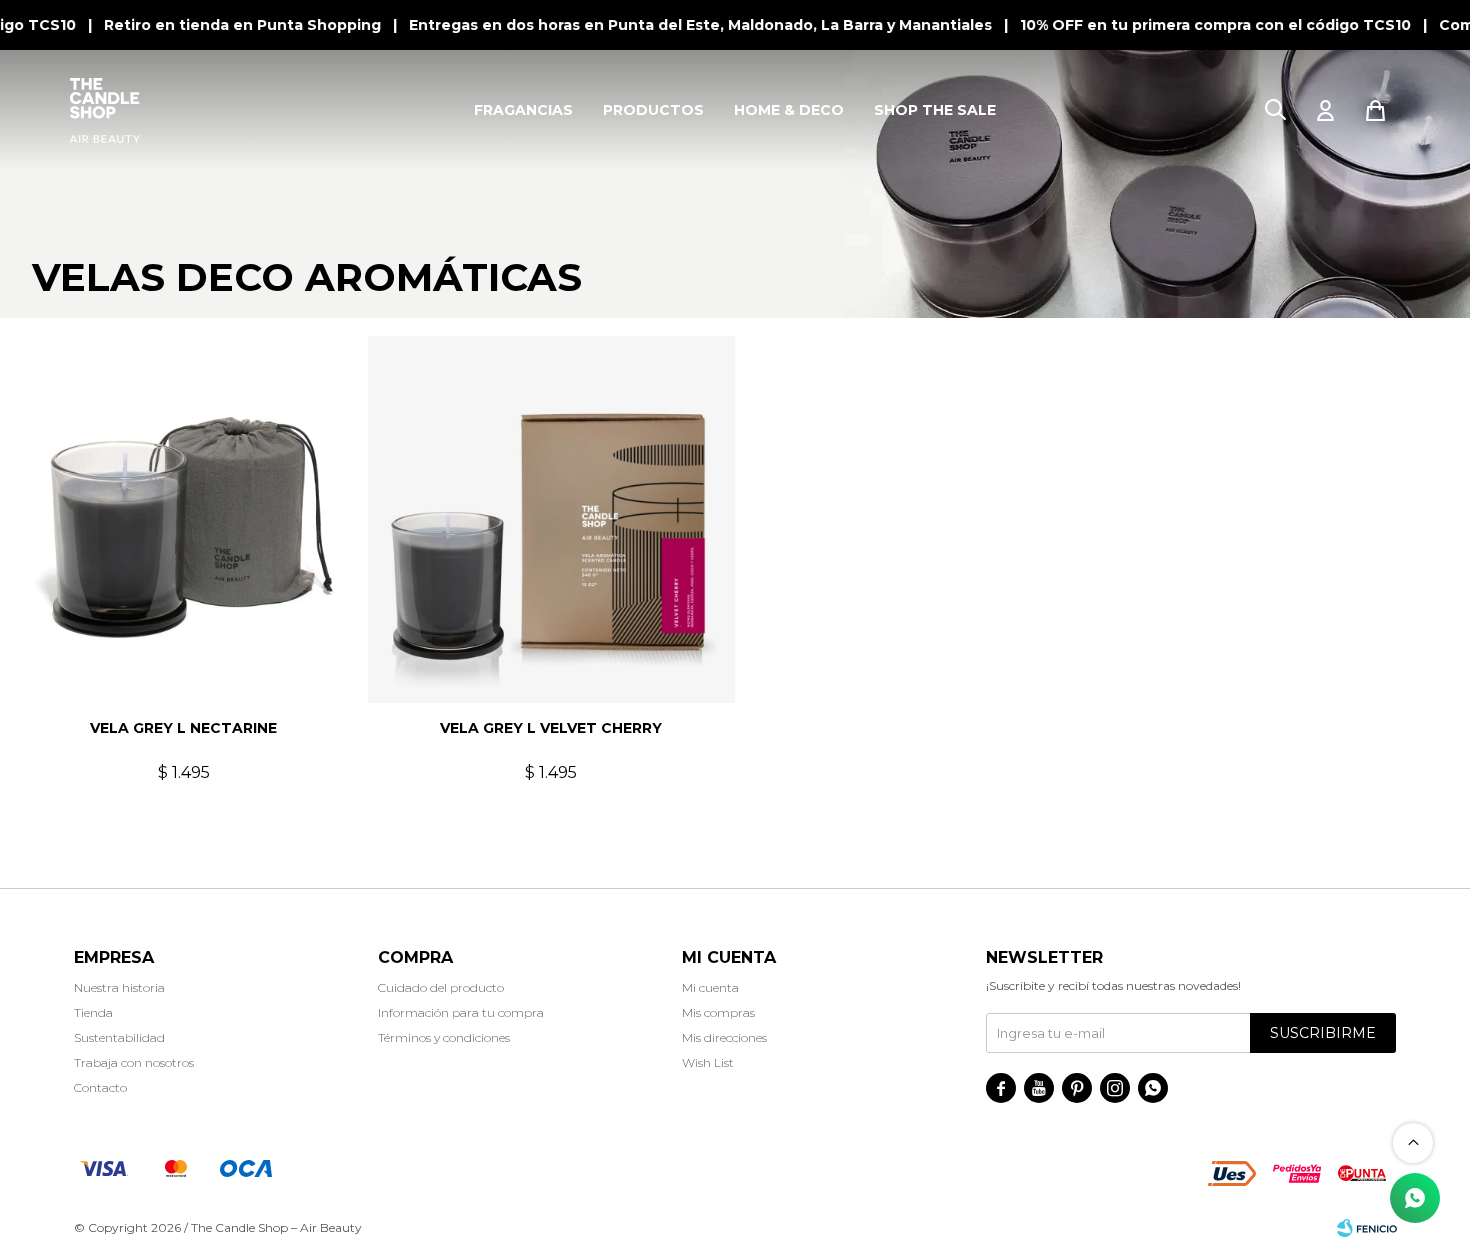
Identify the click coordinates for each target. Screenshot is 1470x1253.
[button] (1275, 110)
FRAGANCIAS (523, 110)
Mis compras (718, 1012)
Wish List (708, 1062)
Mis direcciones (724, 1037)
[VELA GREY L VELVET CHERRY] (552, 520)
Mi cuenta (710, 987)
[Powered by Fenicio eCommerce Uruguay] (1367, 1228)
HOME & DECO (789, 110)
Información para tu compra (461, 1012)
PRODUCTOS (653, 110)
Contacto (100, 1087)
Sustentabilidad (119, 1037)
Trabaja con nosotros (134, 1062)
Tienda (93, 1012)
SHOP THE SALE (935, 110)
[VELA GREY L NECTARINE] (184, 520)
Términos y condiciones (444, 1037)
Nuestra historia (119, 987)
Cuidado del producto (441, 987)
